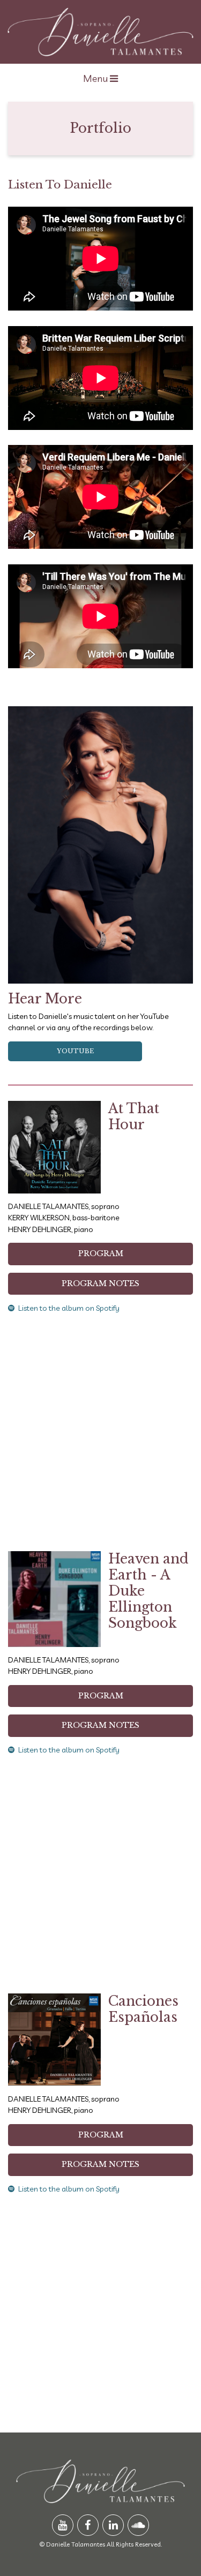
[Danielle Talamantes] (100, 32)
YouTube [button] (75, 1051)
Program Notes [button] (100, 1283)
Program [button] (101, 1253)
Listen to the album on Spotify (69, 1308)
